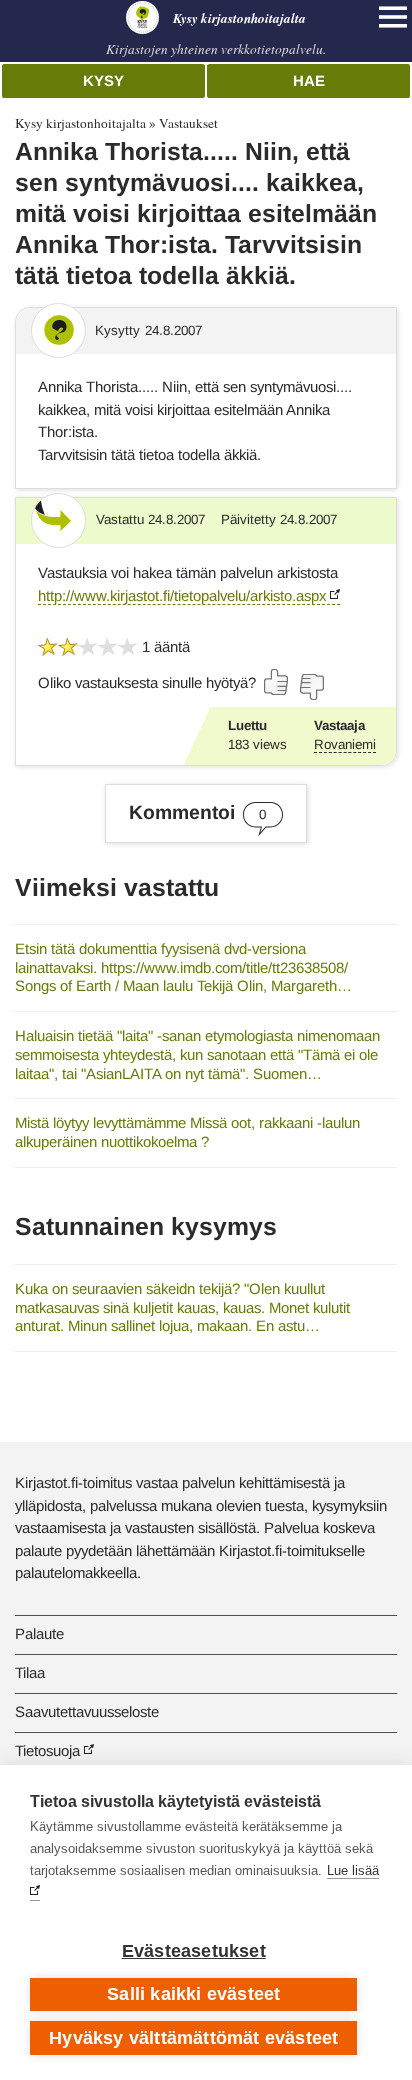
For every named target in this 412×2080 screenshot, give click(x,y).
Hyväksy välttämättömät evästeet (193, 2038)
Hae (309, 80)
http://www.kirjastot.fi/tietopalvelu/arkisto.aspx (182, 595)
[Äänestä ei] (311, 687)
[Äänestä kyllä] (277, 682)
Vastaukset (188, 123)
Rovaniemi (345, 744)
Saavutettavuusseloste (87, 1711)
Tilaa (30, 1672)
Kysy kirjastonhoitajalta (80, 123)
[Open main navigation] (393, 17)
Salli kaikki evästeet (193, 1994)
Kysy (103, 80)
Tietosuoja (47, 1750)
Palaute (39, 1633)
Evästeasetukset (194, 1951)
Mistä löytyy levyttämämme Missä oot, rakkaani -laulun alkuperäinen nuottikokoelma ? (187, 1132)
